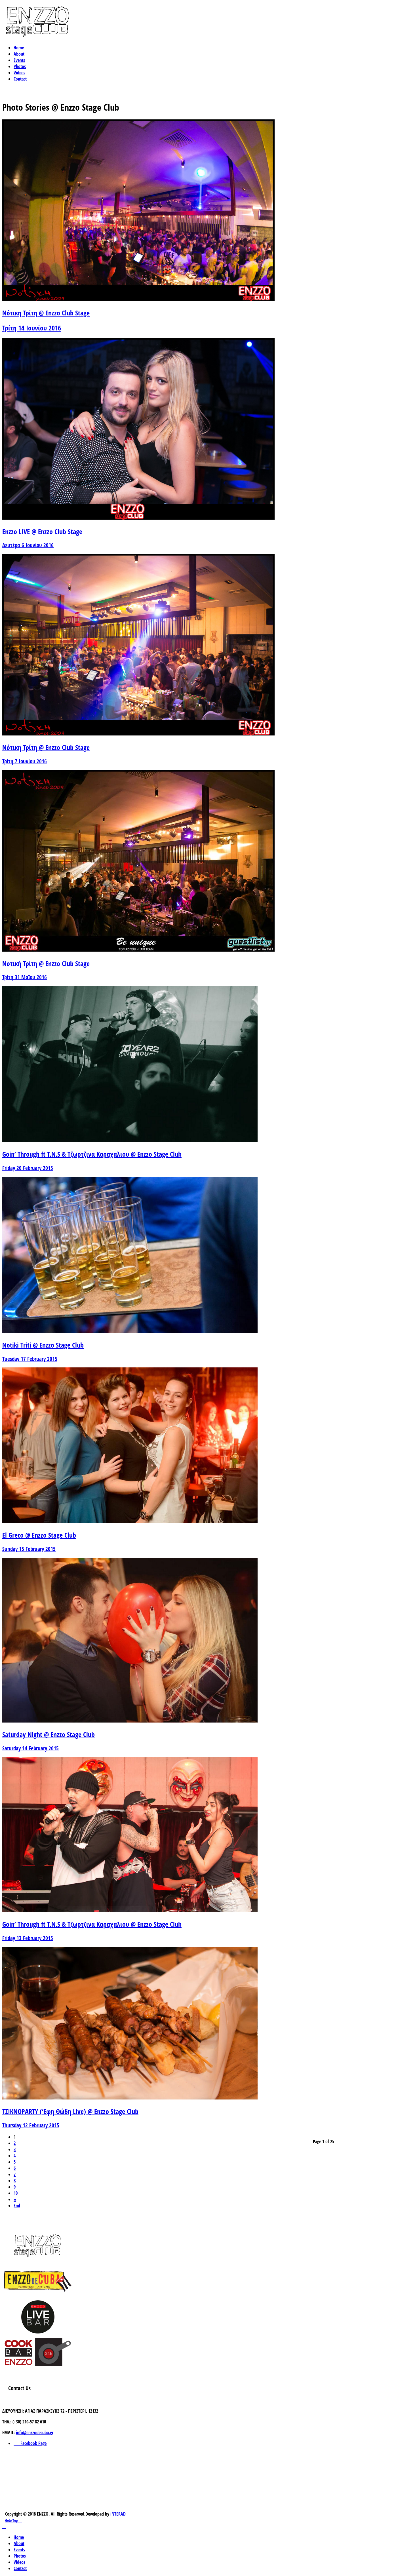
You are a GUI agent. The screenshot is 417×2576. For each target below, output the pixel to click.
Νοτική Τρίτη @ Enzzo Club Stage (46, 963)
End (17, 2206)
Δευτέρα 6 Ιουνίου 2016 (28, 545)
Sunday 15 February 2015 (29, 1549)
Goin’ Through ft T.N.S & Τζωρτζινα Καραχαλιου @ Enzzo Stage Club (92, 1154)
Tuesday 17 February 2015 (30, 1359)
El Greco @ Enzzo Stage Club (39, 1535)
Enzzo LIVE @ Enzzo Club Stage (42, 531)
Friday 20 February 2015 (28, 1168)
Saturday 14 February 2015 (30, 1748)
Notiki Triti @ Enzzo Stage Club (43, 1345)
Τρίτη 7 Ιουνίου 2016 (25, 761)
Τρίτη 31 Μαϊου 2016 (25, 977)
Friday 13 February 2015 (28, 1938)
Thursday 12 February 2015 (31, 2125)
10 (16, 2193)
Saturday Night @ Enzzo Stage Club (49, 1734)
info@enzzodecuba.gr (35, 2432)
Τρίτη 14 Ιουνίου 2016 (32, 328)
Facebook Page (32, 2443)
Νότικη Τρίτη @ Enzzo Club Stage (46, 313)
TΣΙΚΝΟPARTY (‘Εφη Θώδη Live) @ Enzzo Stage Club (70, 2111)
